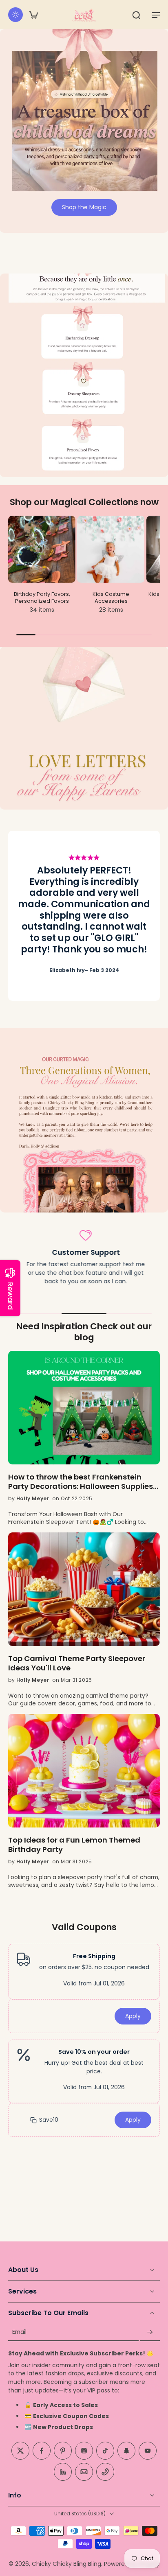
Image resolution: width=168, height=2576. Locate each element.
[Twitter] (20, 2451)
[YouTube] (148, 2451)
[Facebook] (42, 2451)
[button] (156, 15)
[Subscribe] (150, 2332)
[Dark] (15, 15)
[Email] (84, 2472)
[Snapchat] (126, 2451)
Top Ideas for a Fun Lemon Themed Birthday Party (74, 1845)
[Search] (136, 15)
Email (19, 2332)
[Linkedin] (63, 2472)
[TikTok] (105, 2451)
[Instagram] (84, 2451)
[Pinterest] (63, 2451)
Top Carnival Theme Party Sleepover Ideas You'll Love (77, 1663)
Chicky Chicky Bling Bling (66, 2564)
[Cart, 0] (33, 15)
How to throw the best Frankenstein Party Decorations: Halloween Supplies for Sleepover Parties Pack (81, 1482)
